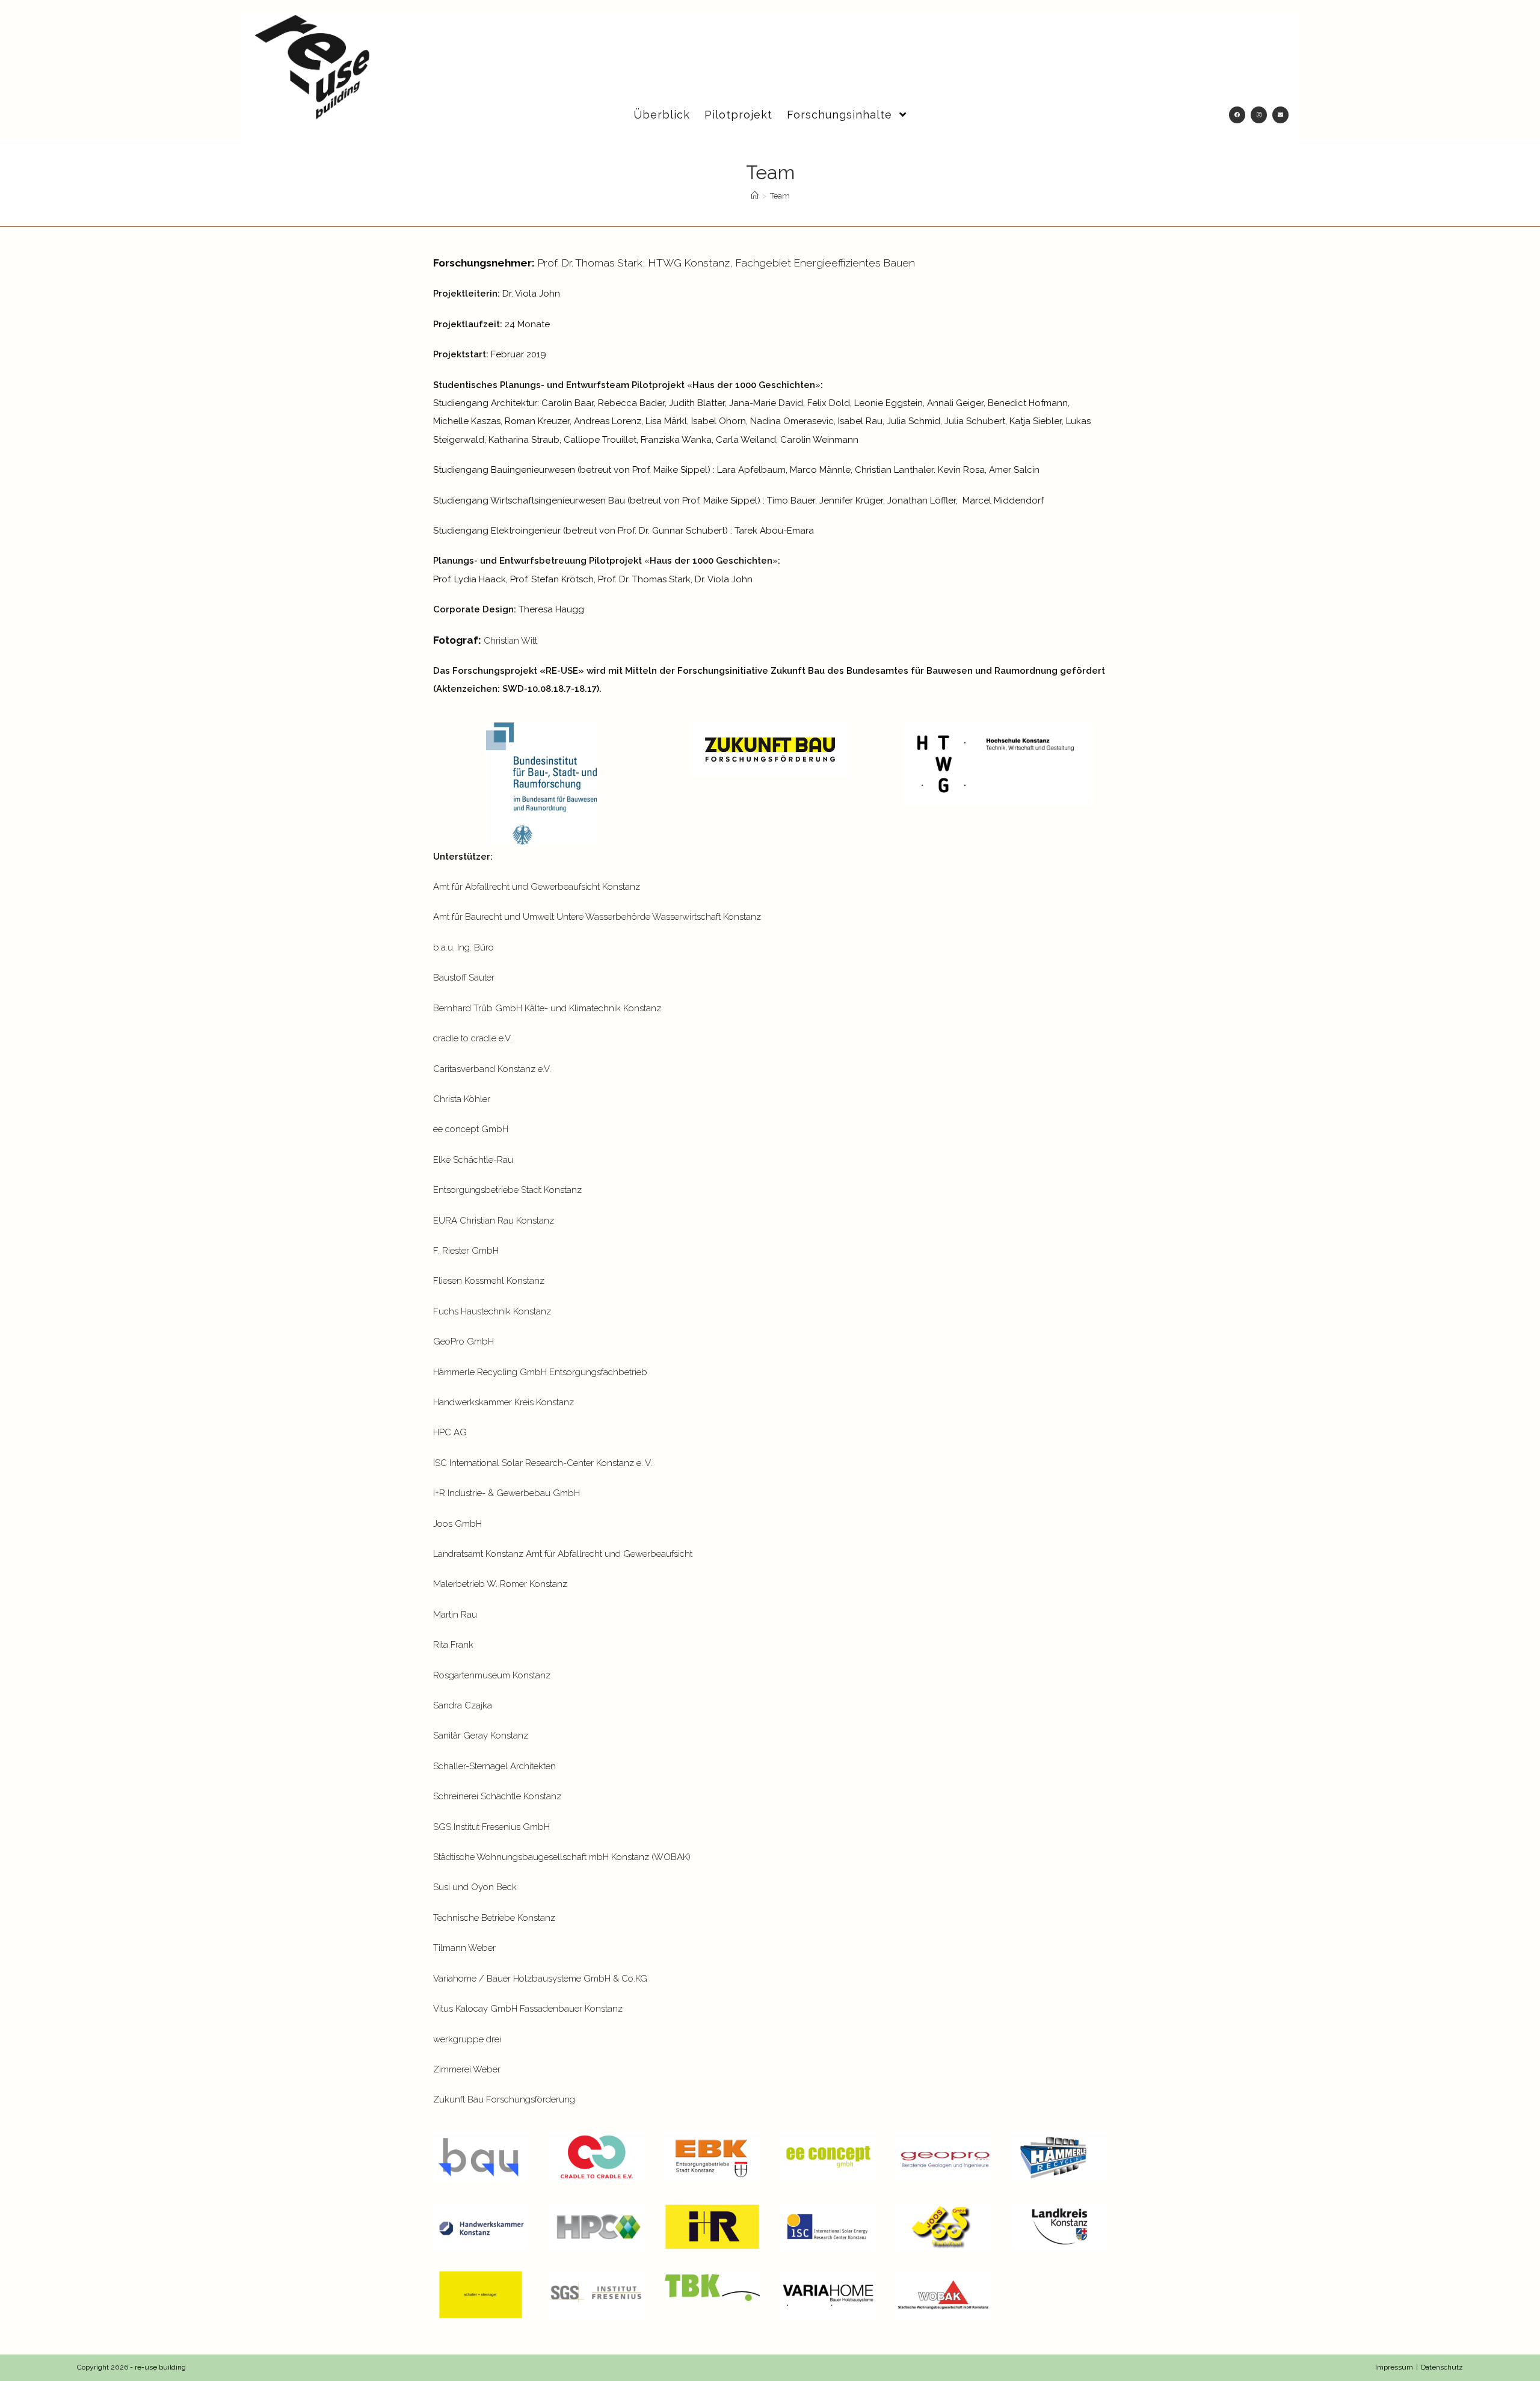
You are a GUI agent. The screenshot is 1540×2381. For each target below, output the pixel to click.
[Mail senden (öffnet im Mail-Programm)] (1280, 115)
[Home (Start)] (755, 196)
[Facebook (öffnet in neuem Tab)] (1237, 115)
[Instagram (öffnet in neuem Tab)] (1259, 115)
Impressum (1394, 2367)
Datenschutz (1442, 2367)
